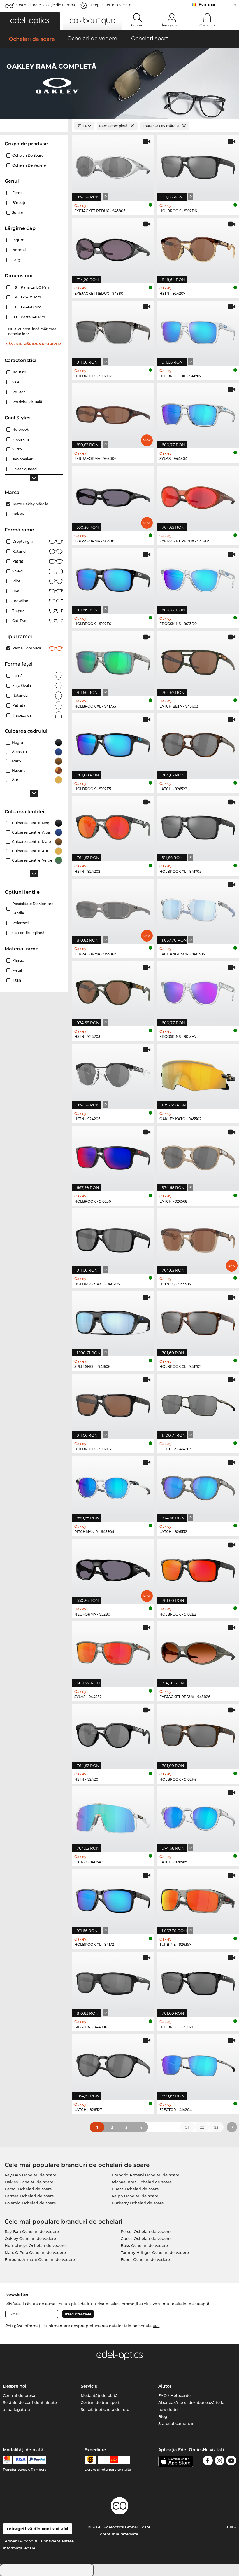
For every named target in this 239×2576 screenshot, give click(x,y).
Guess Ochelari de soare (135, 2189)
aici (156, 2326)
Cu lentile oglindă (28, 933)
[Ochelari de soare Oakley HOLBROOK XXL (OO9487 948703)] (113, 1238)
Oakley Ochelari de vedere (30, 2238)
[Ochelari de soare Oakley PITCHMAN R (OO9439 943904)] (113, 1486)
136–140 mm (29, 307)
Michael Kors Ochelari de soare (142, 2182)
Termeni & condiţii (21, 2541)
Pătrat (18, 561)
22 (202, 2127)
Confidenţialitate (57, 2541)
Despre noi (15, 2386)
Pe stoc (19, 392)
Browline (20, 601)
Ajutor (165, 2386)
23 (216, 2127)
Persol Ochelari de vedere (146, 2231)
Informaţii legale (19, 2548)
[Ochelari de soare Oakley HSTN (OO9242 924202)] (113, 826)
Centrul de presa (19, 2395)
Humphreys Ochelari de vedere (35, 2245)
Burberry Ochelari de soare (138, 2203)
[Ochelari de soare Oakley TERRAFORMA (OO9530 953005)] (113, 908)
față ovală (22, 686)
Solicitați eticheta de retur (106, 2409)
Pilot (16, 581)
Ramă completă (27, 648)
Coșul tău (207, 25)
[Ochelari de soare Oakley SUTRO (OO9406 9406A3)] (113, 1816)
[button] (30, 21)
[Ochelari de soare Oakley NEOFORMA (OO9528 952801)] (113, 1568)
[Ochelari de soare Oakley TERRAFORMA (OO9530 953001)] (113, 495)
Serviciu (89, 2386)
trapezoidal (22, 715)
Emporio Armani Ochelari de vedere (40, 2259)
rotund (19, 551)
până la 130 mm (32, 287)
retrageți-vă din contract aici (38, 2529)
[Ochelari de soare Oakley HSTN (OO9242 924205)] (113, 1073)
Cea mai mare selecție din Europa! (46, 5)
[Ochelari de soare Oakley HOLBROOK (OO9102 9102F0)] (113, 578)
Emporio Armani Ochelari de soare (145, 2175)
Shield (17, 571)
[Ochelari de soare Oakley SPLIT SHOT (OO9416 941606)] (113, 1321)
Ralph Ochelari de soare (135, 2196)
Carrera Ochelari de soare (29, 2196)
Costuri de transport (100, 2402)
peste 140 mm (30, 317)
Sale (16, 382)
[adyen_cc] (7, 2460)
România (207, 4)
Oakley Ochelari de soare (29, 2182)
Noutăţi (19, 372)
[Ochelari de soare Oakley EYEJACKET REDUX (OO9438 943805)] (113, 165)
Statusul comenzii (176, 2423)
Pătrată (19, 705)
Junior (18, 213)
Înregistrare (172, 25)
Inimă (17, 676)
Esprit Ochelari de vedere (145, 2259)
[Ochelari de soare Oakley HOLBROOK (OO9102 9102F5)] (113, 743)
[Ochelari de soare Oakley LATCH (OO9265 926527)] (113, 2064)
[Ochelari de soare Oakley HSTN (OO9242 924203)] (113, 991)
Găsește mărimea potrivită (34, 344)
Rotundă (20, 695)
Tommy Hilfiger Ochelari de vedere (155, 2252)
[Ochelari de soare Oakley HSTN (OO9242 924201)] (113, 1734)
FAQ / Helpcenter (175, 2395)
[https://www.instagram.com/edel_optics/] (219, 2461)
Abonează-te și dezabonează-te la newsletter (191, 2406)
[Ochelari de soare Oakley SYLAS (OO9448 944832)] (113, 1651)
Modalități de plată (99, 2395)
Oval (16, 591)
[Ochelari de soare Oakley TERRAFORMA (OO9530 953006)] (113, 413)
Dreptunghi (22, 541)
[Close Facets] (34, 126)
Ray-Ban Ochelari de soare (30, 2175)
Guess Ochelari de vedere (146, 2238)
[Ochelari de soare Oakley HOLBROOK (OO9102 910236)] (113, 1156)
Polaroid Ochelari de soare (30, 2203)
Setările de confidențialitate (30, 2402)
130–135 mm (28, 297)
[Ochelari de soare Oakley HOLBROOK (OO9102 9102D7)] (113, 1403)
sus (230, 2527)
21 (187, 2127)
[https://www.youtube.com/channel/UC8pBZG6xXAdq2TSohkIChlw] (231, 2461)
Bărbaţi (19, 203)
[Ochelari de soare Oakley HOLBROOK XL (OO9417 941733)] (113, 660)
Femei (18, 193)
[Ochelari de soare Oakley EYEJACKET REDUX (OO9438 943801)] (113, 248)
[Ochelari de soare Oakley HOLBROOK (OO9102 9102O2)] (113, 330)
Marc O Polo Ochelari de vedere (35, 2252)
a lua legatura (16, 2409)
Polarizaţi (20, 923)
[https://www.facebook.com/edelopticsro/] (208, 2461)
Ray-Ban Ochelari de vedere (32, 2231)
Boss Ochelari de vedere (144, 2245)
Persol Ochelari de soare (28, 2189)
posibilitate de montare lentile (33, 908)
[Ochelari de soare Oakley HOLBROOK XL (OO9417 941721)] (113, 1899)
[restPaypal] (37, 2460)
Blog (163, 2416)
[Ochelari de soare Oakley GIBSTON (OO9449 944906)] (113, 1981)
